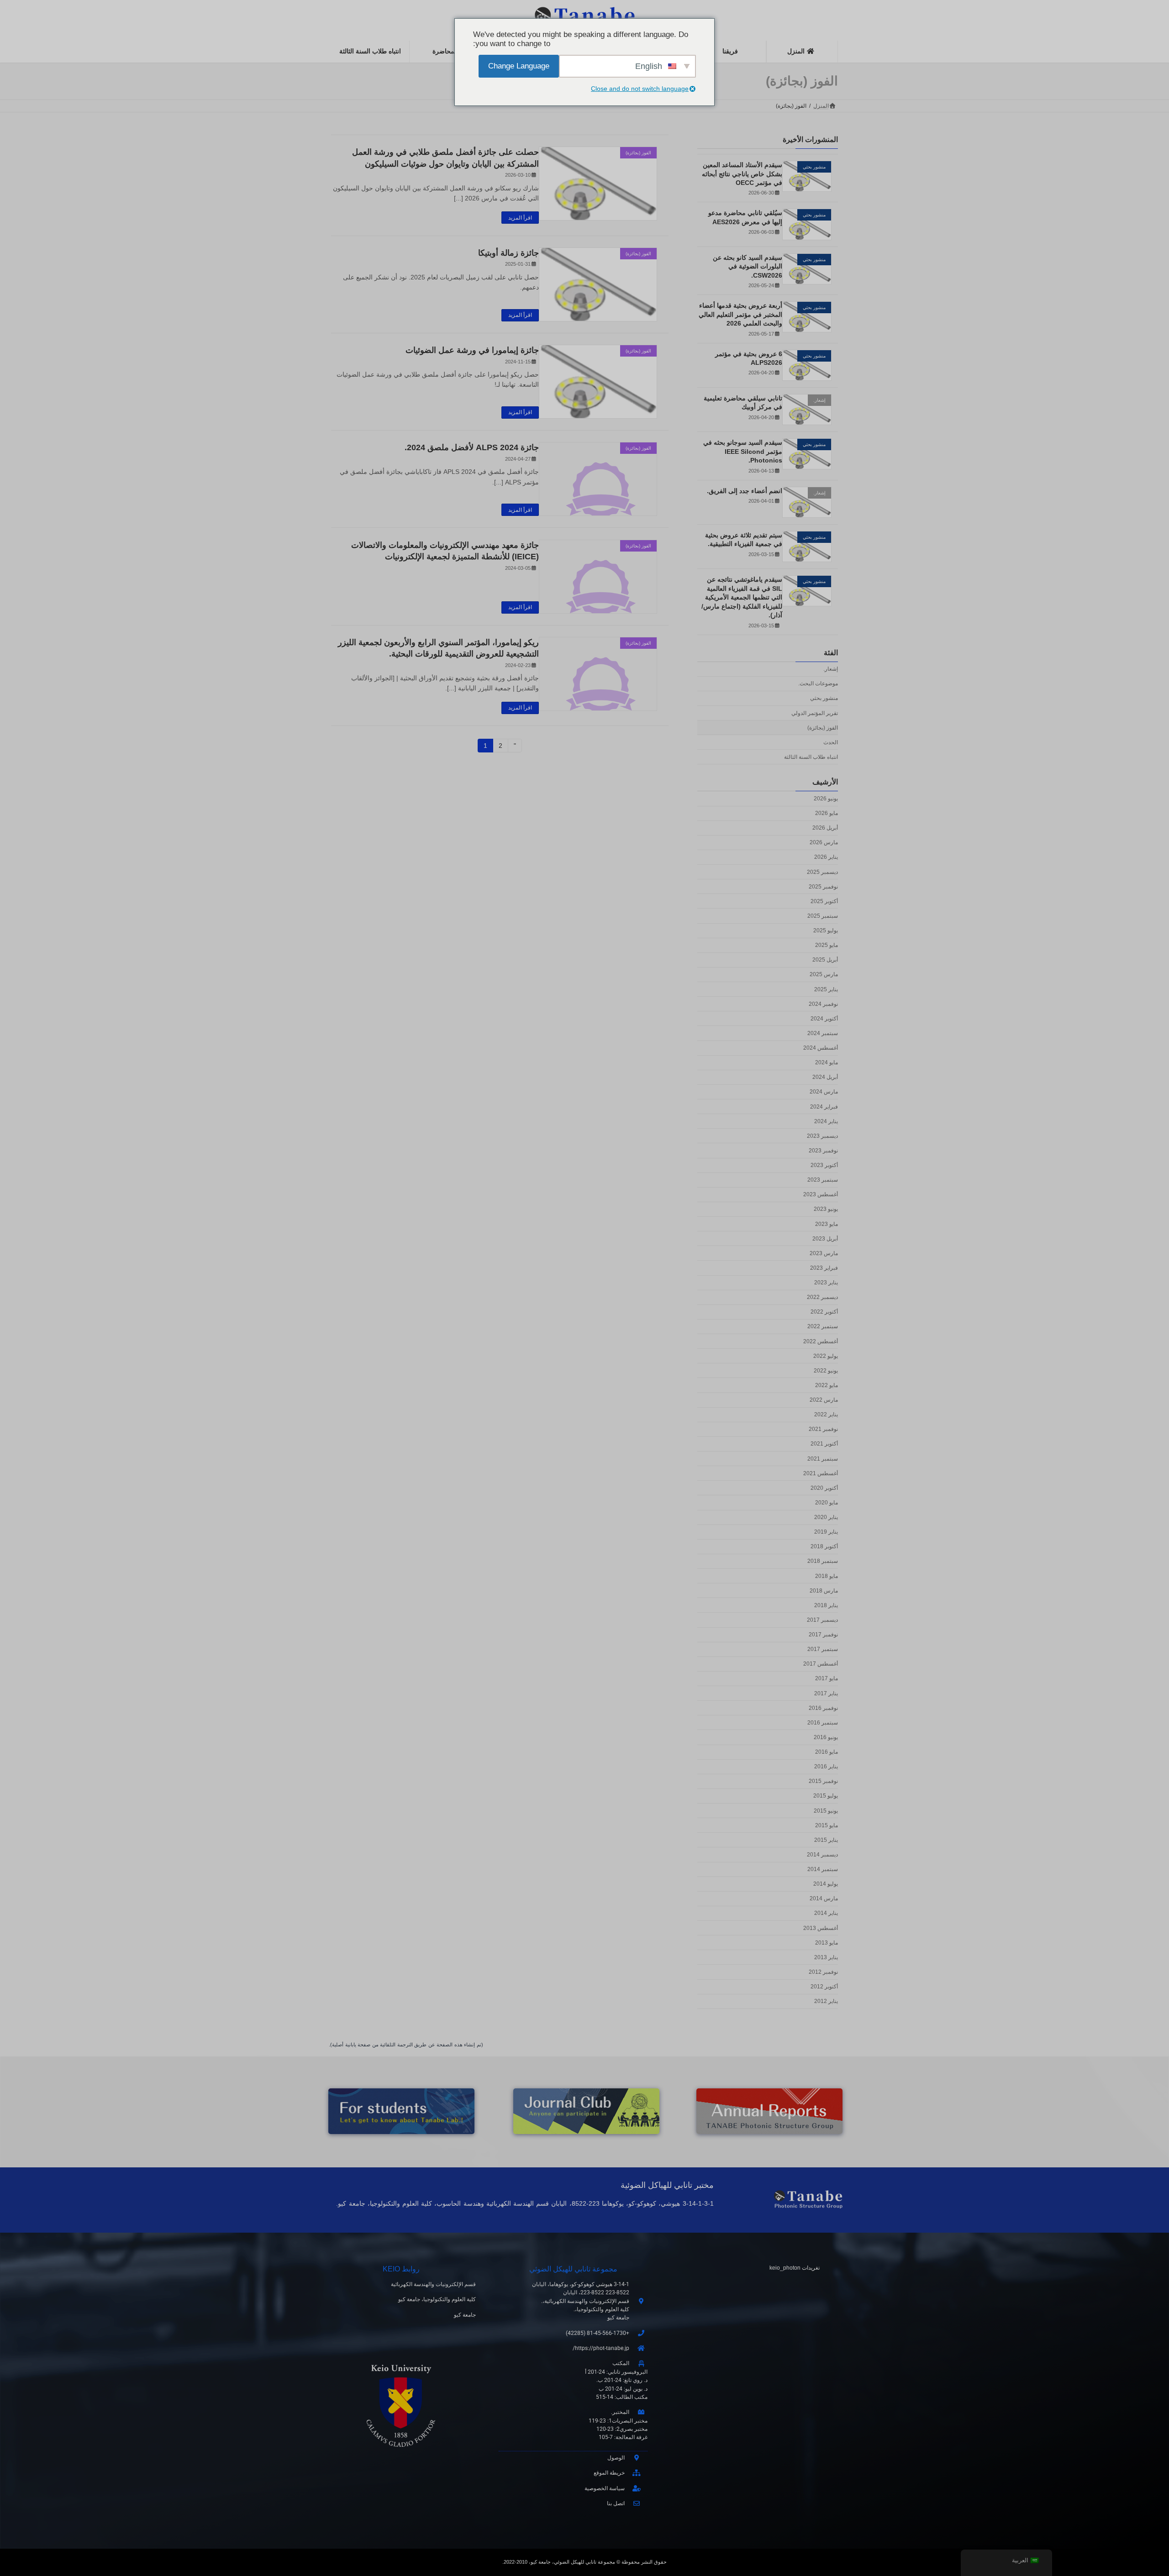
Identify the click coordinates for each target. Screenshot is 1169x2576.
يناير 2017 (826, 1693)
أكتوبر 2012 (824, 1987)
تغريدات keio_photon (795, 2268)
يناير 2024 (826, 1121)
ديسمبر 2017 (822, 1620)
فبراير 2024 (824, 1107)
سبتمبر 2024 (823, 1033)
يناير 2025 (826, 989)
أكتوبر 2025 (824, 901)
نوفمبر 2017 (823, 1635)
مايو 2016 (827, 1752)
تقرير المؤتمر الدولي (815, 713)
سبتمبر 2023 (823, 1180)
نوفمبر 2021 (823, 1430)
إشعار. (831, 669)
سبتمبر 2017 (823, 1649)
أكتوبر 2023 (824, 1165)
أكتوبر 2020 (824, 1488)
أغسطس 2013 (821, 1928)
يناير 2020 (826, 1517)
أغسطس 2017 (821, 1664)
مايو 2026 (827, 813)
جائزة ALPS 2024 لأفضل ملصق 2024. (472, 447)
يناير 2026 (826, 857)
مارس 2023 (824, 1253)
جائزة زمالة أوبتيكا (508, 253)
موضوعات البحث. (818, 683)
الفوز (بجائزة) (823, 728)
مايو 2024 (827, 1062)
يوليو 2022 (826, 1356)
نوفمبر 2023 (823, 1151)
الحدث (831, 742)
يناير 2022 (826, 1414)
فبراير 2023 (824, 1268)
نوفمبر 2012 (823, 1972)
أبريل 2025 (825, 960)
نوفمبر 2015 (823, 1782)
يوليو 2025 (826, 931)
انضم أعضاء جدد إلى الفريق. (745, 491)
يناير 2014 (826, 1914)
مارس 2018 (824, 1591)
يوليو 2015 (826, 1796)
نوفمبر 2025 (823, 887)
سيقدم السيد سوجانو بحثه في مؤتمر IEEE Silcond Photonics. (743, 451)
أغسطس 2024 (821, 1048)
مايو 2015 (827, 1825)
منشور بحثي (824, 699)
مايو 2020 (827, 1503)
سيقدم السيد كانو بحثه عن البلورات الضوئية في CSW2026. (748, 266)
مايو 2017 (827, 1679)
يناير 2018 (826, 1605)
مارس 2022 (824, 1400)
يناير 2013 (826, 1957)
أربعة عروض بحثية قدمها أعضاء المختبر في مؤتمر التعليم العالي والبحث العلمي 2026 (740, 314)
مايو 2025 (827, 945)
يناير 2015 (826, 1840)
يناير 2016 (826, 1766)
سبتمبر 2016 (823, 1723)
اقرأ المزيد (520, 218)
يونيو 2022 (826, 1371)
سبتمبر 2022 (823, 1327)
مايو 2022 (827, 1385)
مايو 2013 (827, 1943)
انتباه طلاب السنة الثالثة (811, 757)
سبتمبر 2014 (823, 1869)
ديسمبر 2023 (822, 1136)
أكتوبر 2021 (824, 1444)
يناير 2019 (826, 1532)
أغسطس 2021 (821, 1473)
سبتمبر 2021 (823, 1459)
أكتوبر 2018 (824, 1547)
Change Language (519, 66)
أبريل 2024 (825, 1078)
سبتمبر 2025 (823, 916)
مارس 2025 (824, 975)
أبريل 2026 (825, 828)
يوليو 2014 (826, 1884)
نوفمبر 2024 (823, 1004)
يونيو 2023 (826, 1209)
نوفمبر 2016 (823, 1708)
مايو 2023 (827, 1224)
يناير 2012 (826, 2001)
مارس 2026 (824, 843)
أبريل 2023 (825, 1239)
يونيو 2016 (826, 1737)
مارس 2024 (824, 1092)
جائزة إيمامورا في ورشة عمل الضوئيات (472, 350)
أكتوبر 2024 (824, 1019)
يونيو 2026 (826, 799)
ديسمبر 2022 (822, 1297)
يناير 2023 (826, 1283)
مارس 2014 (824, 1899)
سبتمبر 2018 (823, 1561)
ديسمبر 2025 (822, 872)
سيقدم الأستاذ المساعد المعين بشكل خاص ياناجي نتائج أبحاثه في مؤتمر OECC (742, 174)
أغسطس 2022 (821, 1341)
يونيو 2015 (826, 1811)
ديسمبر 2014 (822, 1855)
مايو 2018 (827, 1576)
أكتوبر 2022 (824, 1312)
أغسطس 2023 (821, 1195)
